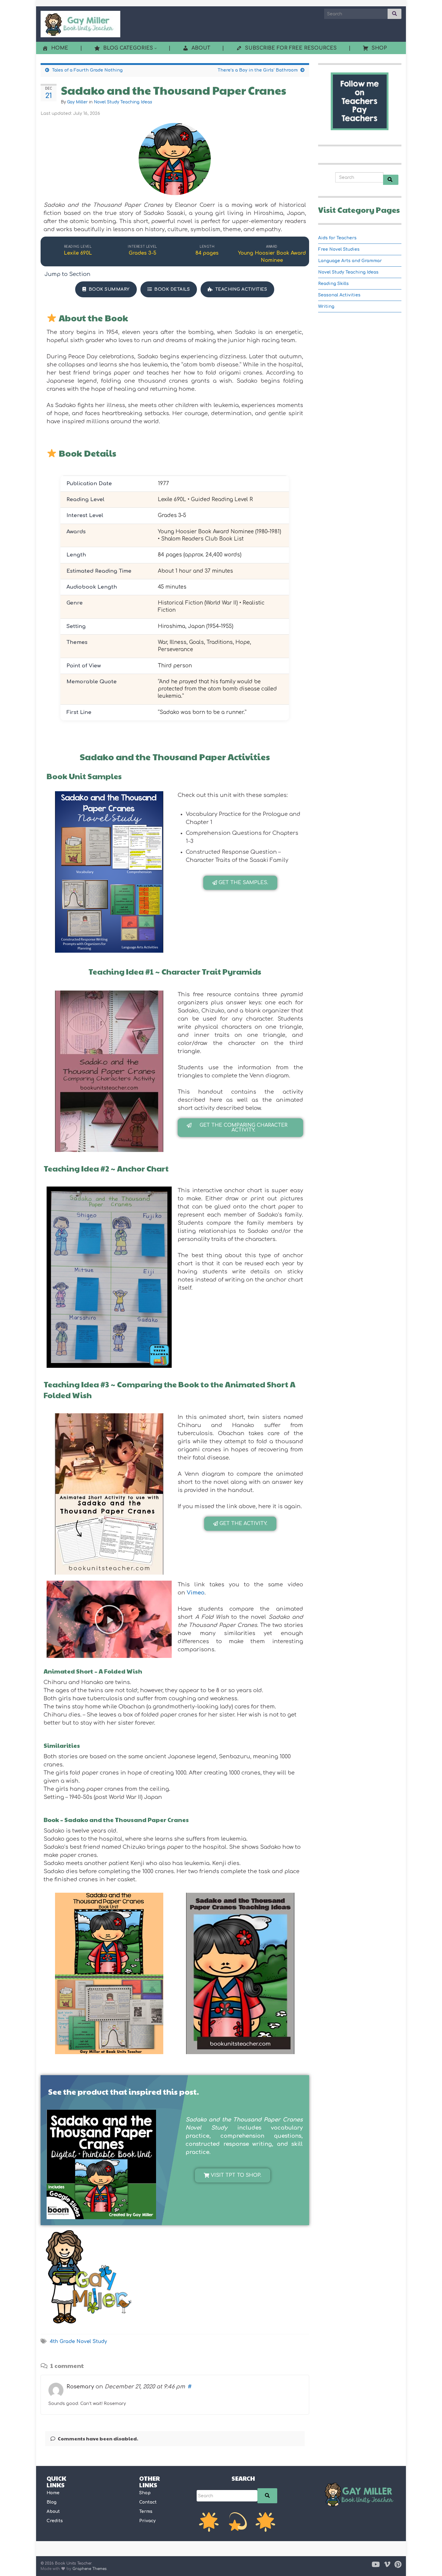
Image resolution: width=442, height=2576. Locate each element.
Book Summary (109, 289)
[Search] (267, 2496)
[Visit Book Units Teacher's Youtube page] (376, 2564)
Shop (145, 2493)
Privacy (147, 2521)
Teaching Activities (241, 289)
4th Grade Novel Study (78, 2342)
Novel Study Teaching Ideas (123, 102)
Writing (326, 306)
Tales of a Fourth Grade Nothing (87, 70)
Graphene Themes (90, 2569)
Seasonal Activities (339, 295)
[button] (240, 883)
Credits (55, 2521)
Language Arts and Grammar (350, 261)
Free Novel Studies (339, 249)
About (53, 2512)
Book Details (172, 289)
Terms (146, 2512)
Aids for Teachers (337, 238)
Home (53, 2493)
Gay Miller (77, 102)
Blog (52, 2502)
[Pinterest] (398, 2564)
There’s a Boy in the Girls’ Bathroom (258, 70)
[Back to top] (428, 2562)
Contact (148, 2502)
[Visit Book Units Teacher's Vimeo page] (387, 2564)
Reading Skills (333, 284)
